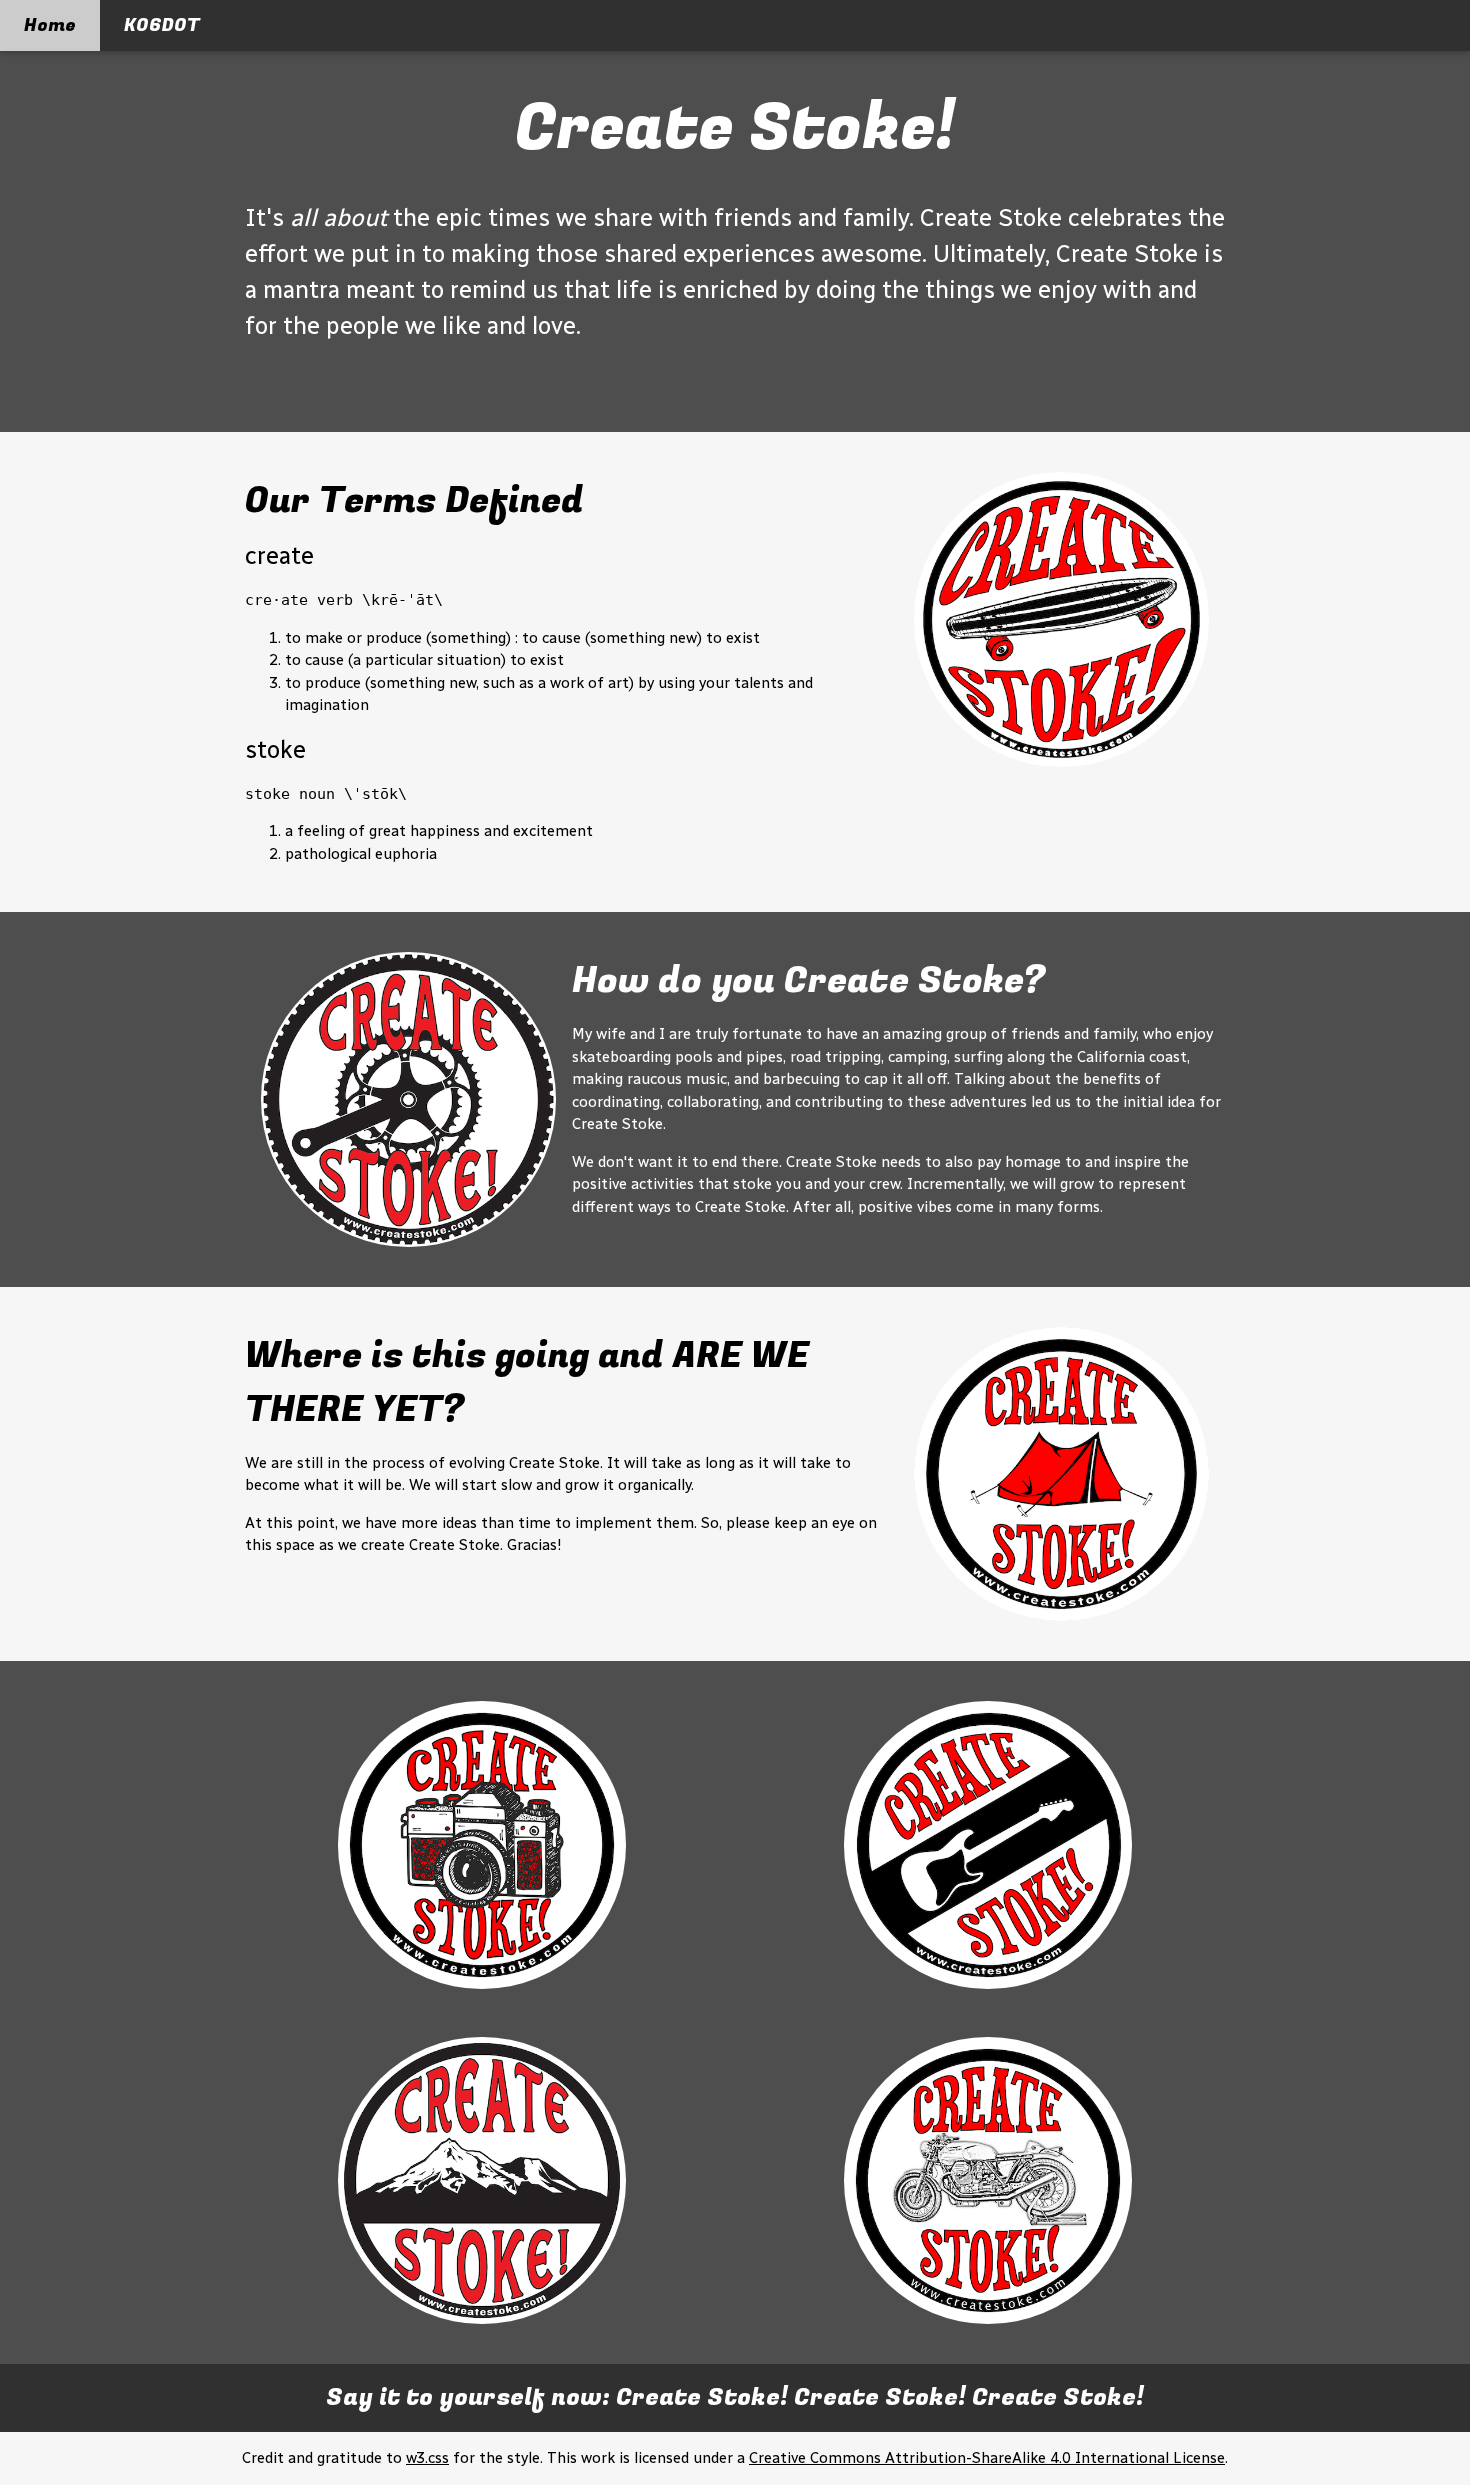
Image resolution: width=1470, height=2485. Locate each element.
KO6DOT (162, 25)
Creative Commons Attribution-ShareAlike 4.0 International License (987, 2458)
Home (50, 25)
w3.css (427, 2458)
